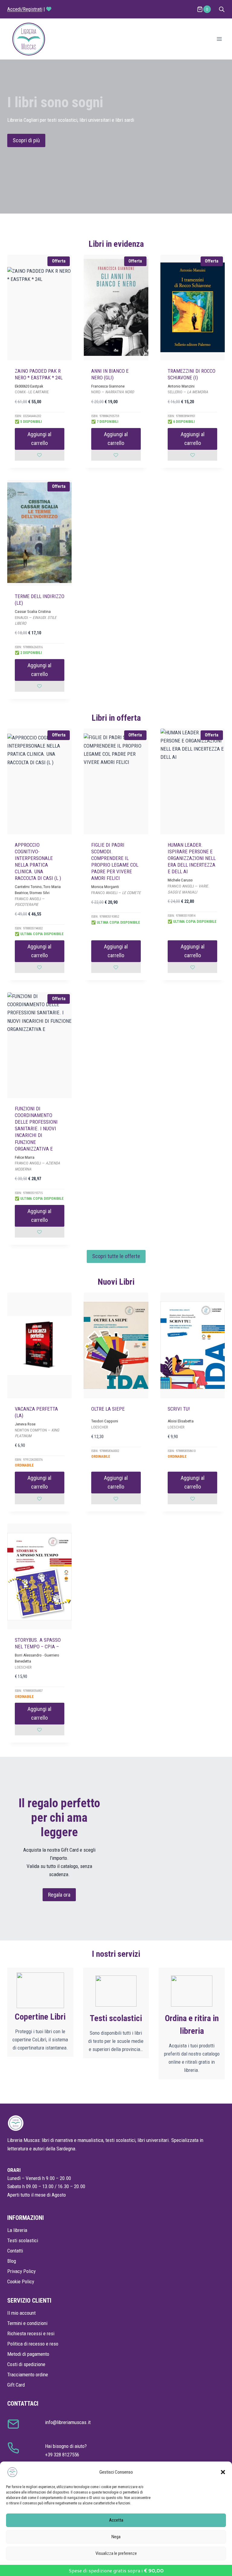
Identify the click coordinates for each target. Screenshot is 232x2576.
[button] (223, 2472)
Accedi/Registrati (25, 9)
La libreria (17, 2230)
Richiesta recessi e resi (31, 2333)
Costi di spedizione (26, 2364)
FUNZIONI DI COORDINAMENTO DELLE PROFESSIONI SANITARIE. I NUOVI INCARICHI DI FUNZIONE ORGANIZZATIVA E (36, 1129)
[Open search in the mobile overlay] (222, 9)
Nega (116, 2537)
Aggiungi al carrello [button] (39, 439)
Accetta (116, 2520)
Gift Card (16, 2385)
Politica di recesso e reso (33, 2344)
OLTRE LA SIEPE (108, 1409)
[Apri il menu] (219, 39)
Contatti (15, 2251)
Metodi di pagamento (28, 2354)
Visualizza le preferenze (116, 2553)
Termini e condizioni (27, 2323)
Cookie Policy (21, 2281)
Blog (12, 2261)
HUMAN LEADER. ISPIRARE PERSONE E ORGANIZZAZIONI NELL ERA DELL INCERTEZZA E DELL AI (192, 858)
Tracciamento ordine (28, 2375)
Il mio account (21, 2313)
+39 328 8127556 (62, 2455)
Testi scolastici (23, 2240)
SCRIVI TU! (179, 1409)
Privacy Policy (21, 2271)
